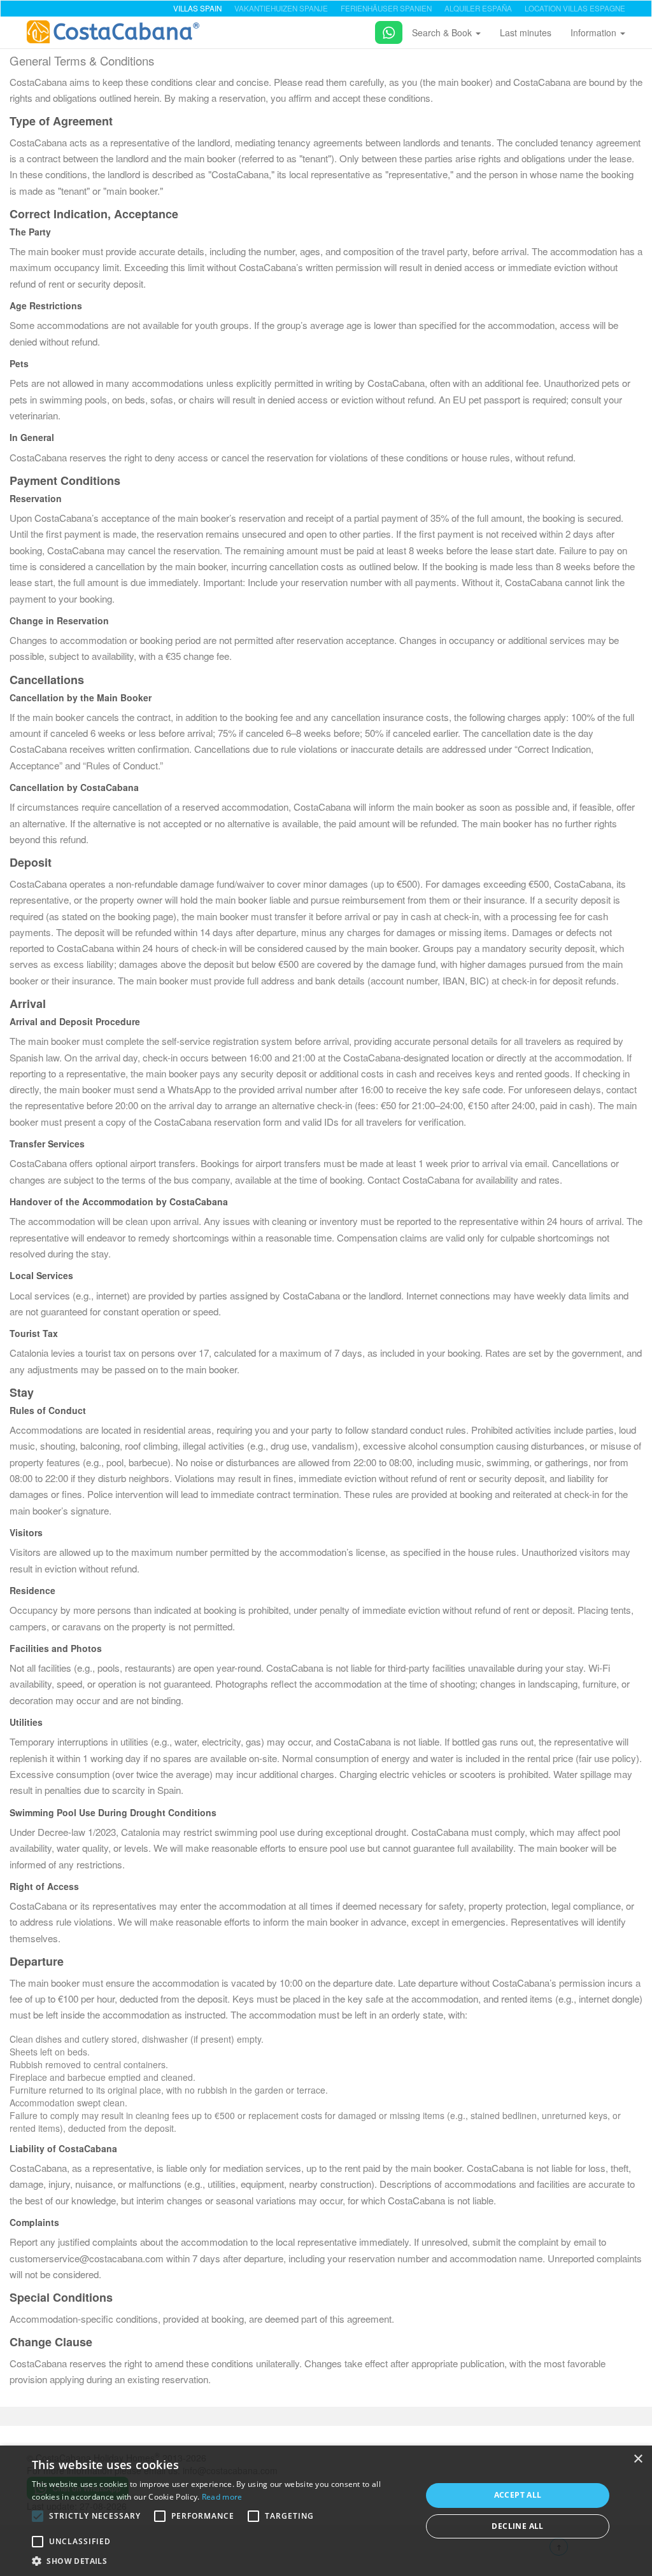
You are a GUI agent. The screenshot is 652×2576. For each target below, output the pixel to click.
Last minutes (526, 32)
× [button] (638, 2459)
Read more (222, 2497)
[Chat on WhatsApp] (384, 30)
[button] (38, 2516)
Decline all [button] (517, 2526)
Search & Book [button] (443, 32)
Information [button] (595, 32)
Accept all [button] (518, 2495)
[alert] (326, 2511)
